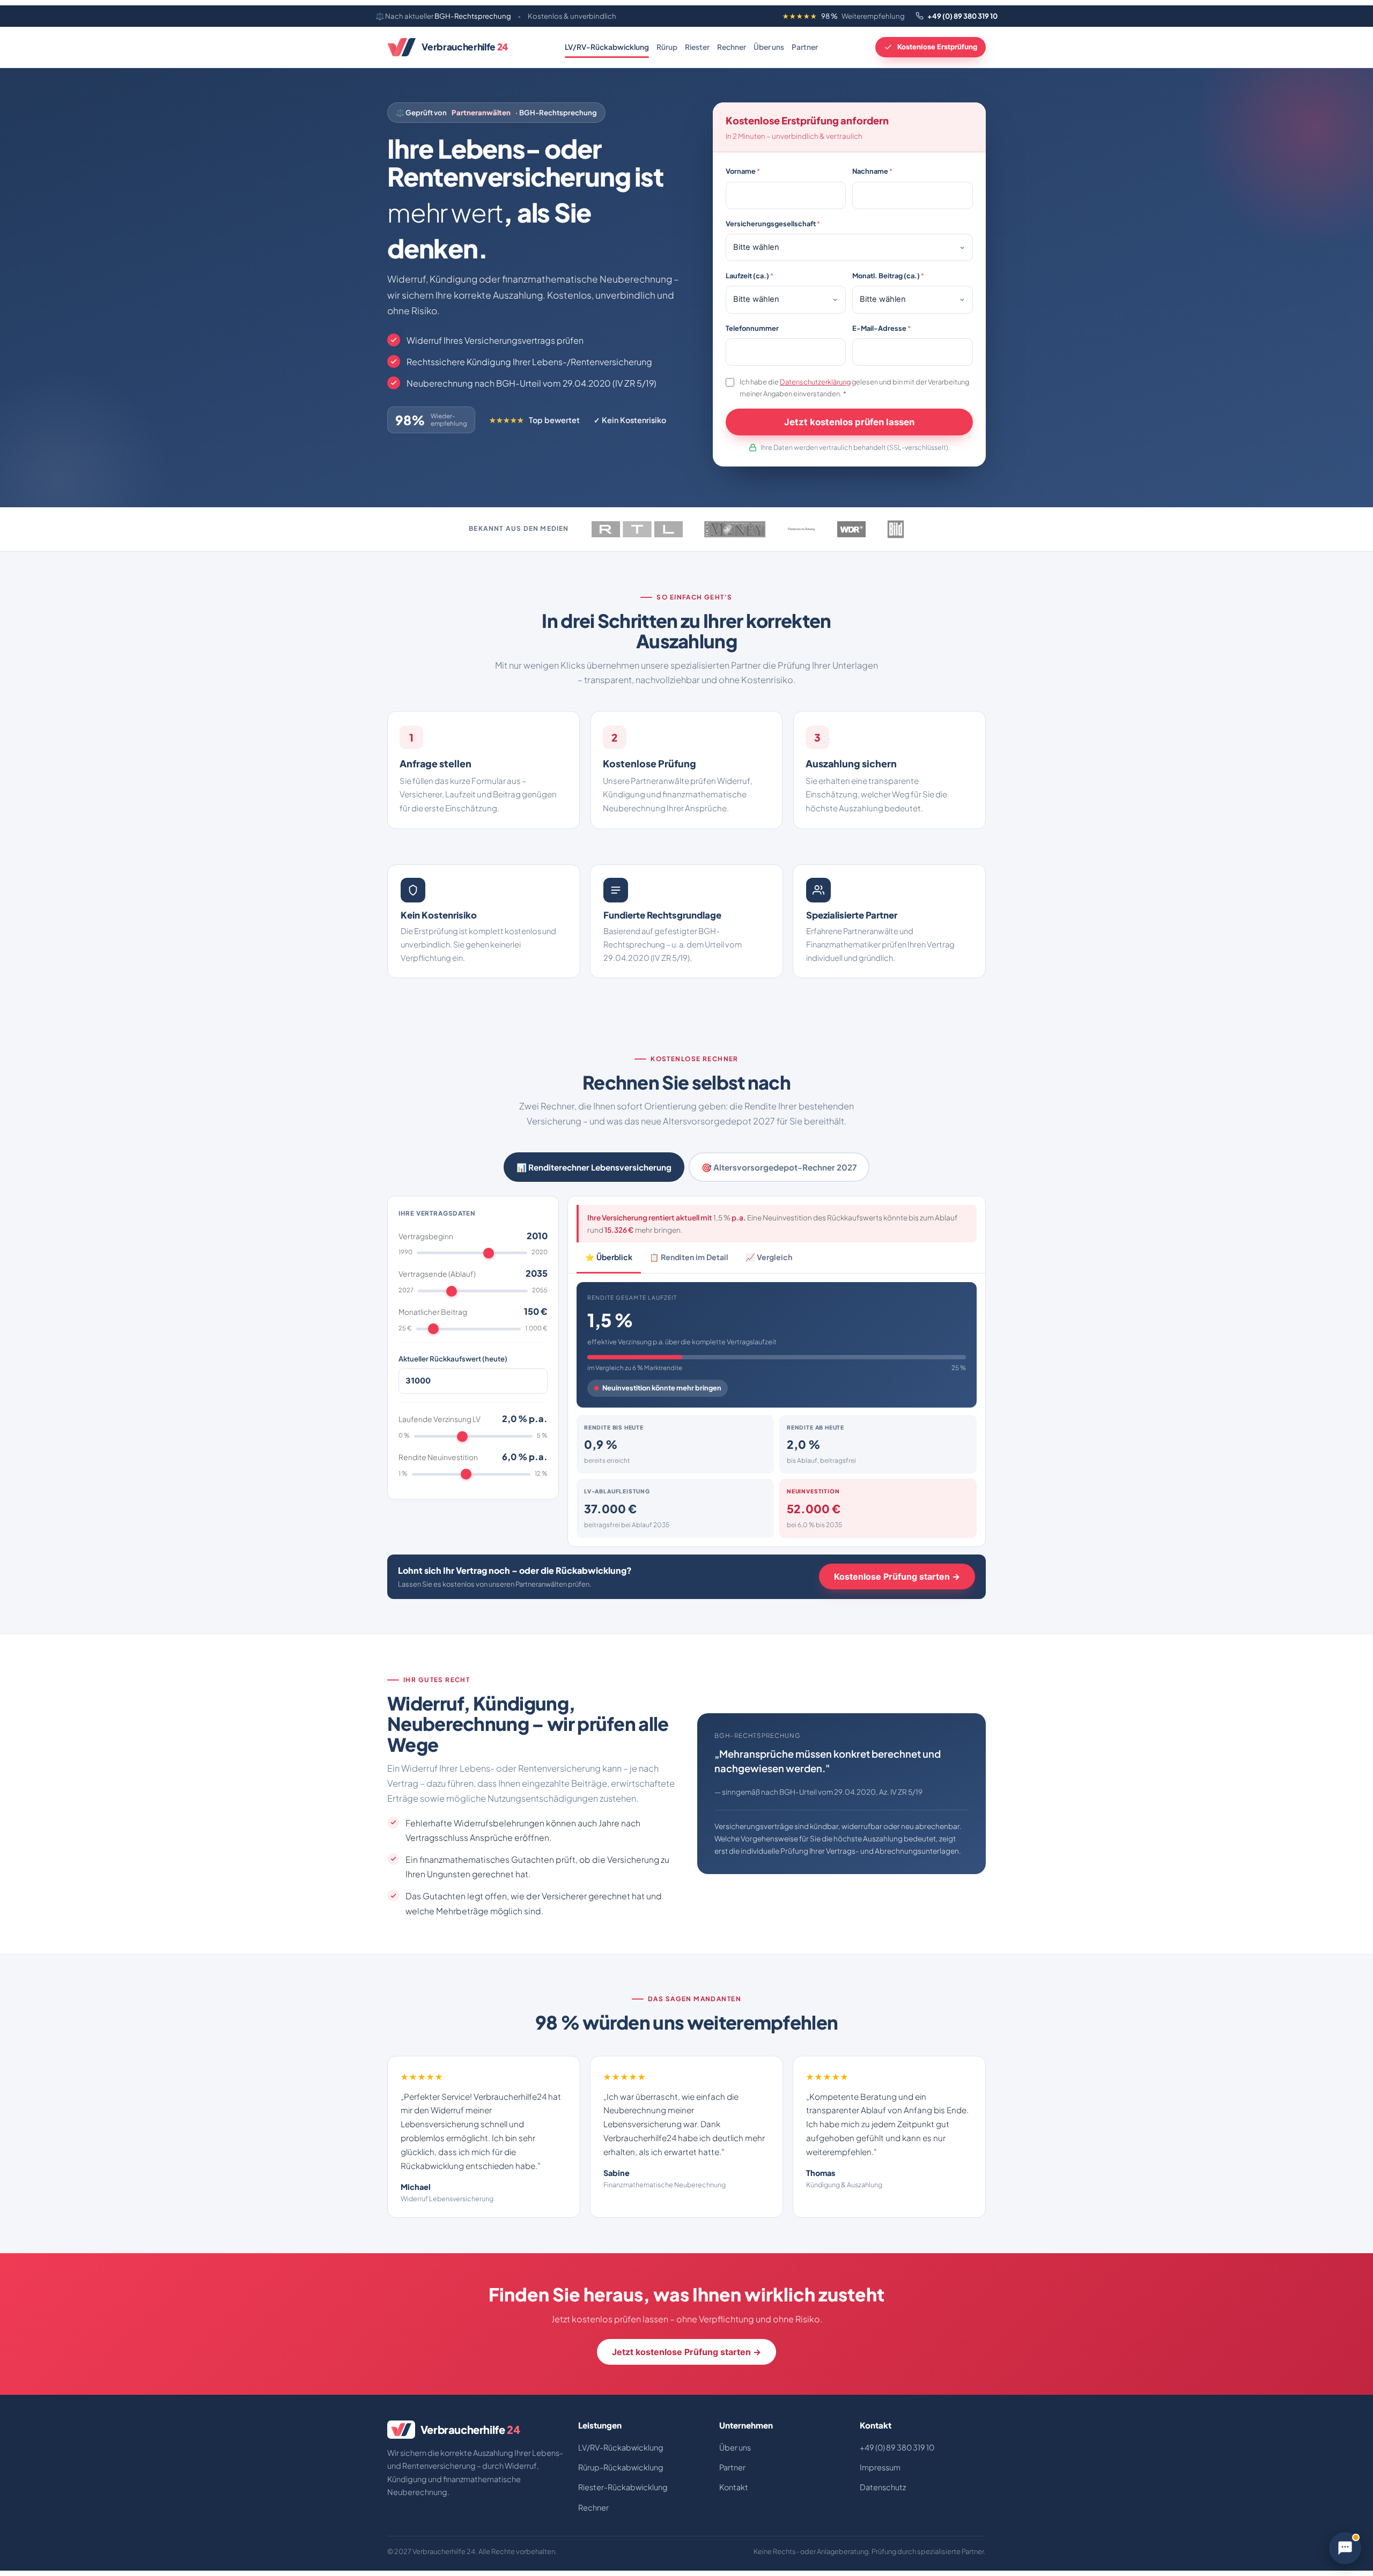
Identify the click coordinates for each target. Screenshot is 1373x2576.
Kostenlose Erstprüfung (937, 47)
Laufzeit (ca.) (750, 276)
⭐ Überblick (609, 1257)
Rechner (732, 47)
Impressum (880, 2467)
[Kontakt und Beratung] (1345, 2548)
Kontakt (734, 2487)
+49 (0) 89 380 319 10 (962, 16)
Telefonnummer (752, 328)
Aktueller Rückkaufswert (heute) (453, 1359)
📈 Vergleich (769, 1257)
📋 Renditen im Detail (689, 1257)
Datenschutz (883, 2487)
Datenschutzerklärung (815, 382)
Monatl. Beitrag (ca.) (888, 276)
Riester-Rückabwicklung (623, 2487)
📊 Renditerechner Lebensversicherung (594, 1167)
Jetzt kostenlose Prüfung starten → (686, 2352)
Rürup (667, 47)
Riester (697, 47)
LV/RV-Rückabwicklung (607, 47)
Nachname (872, 171)
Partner (805, 47)
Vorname (743, 171)
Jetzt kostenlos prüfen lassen (849, 422)
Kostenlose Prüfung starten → (897, 1576)
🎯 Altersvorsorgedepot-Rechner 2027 (779, 1167)
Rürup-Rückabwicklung (621, 2467)
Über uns (769, 47)
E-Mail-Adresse (881, 328)
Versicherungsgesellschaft (773, 224)
